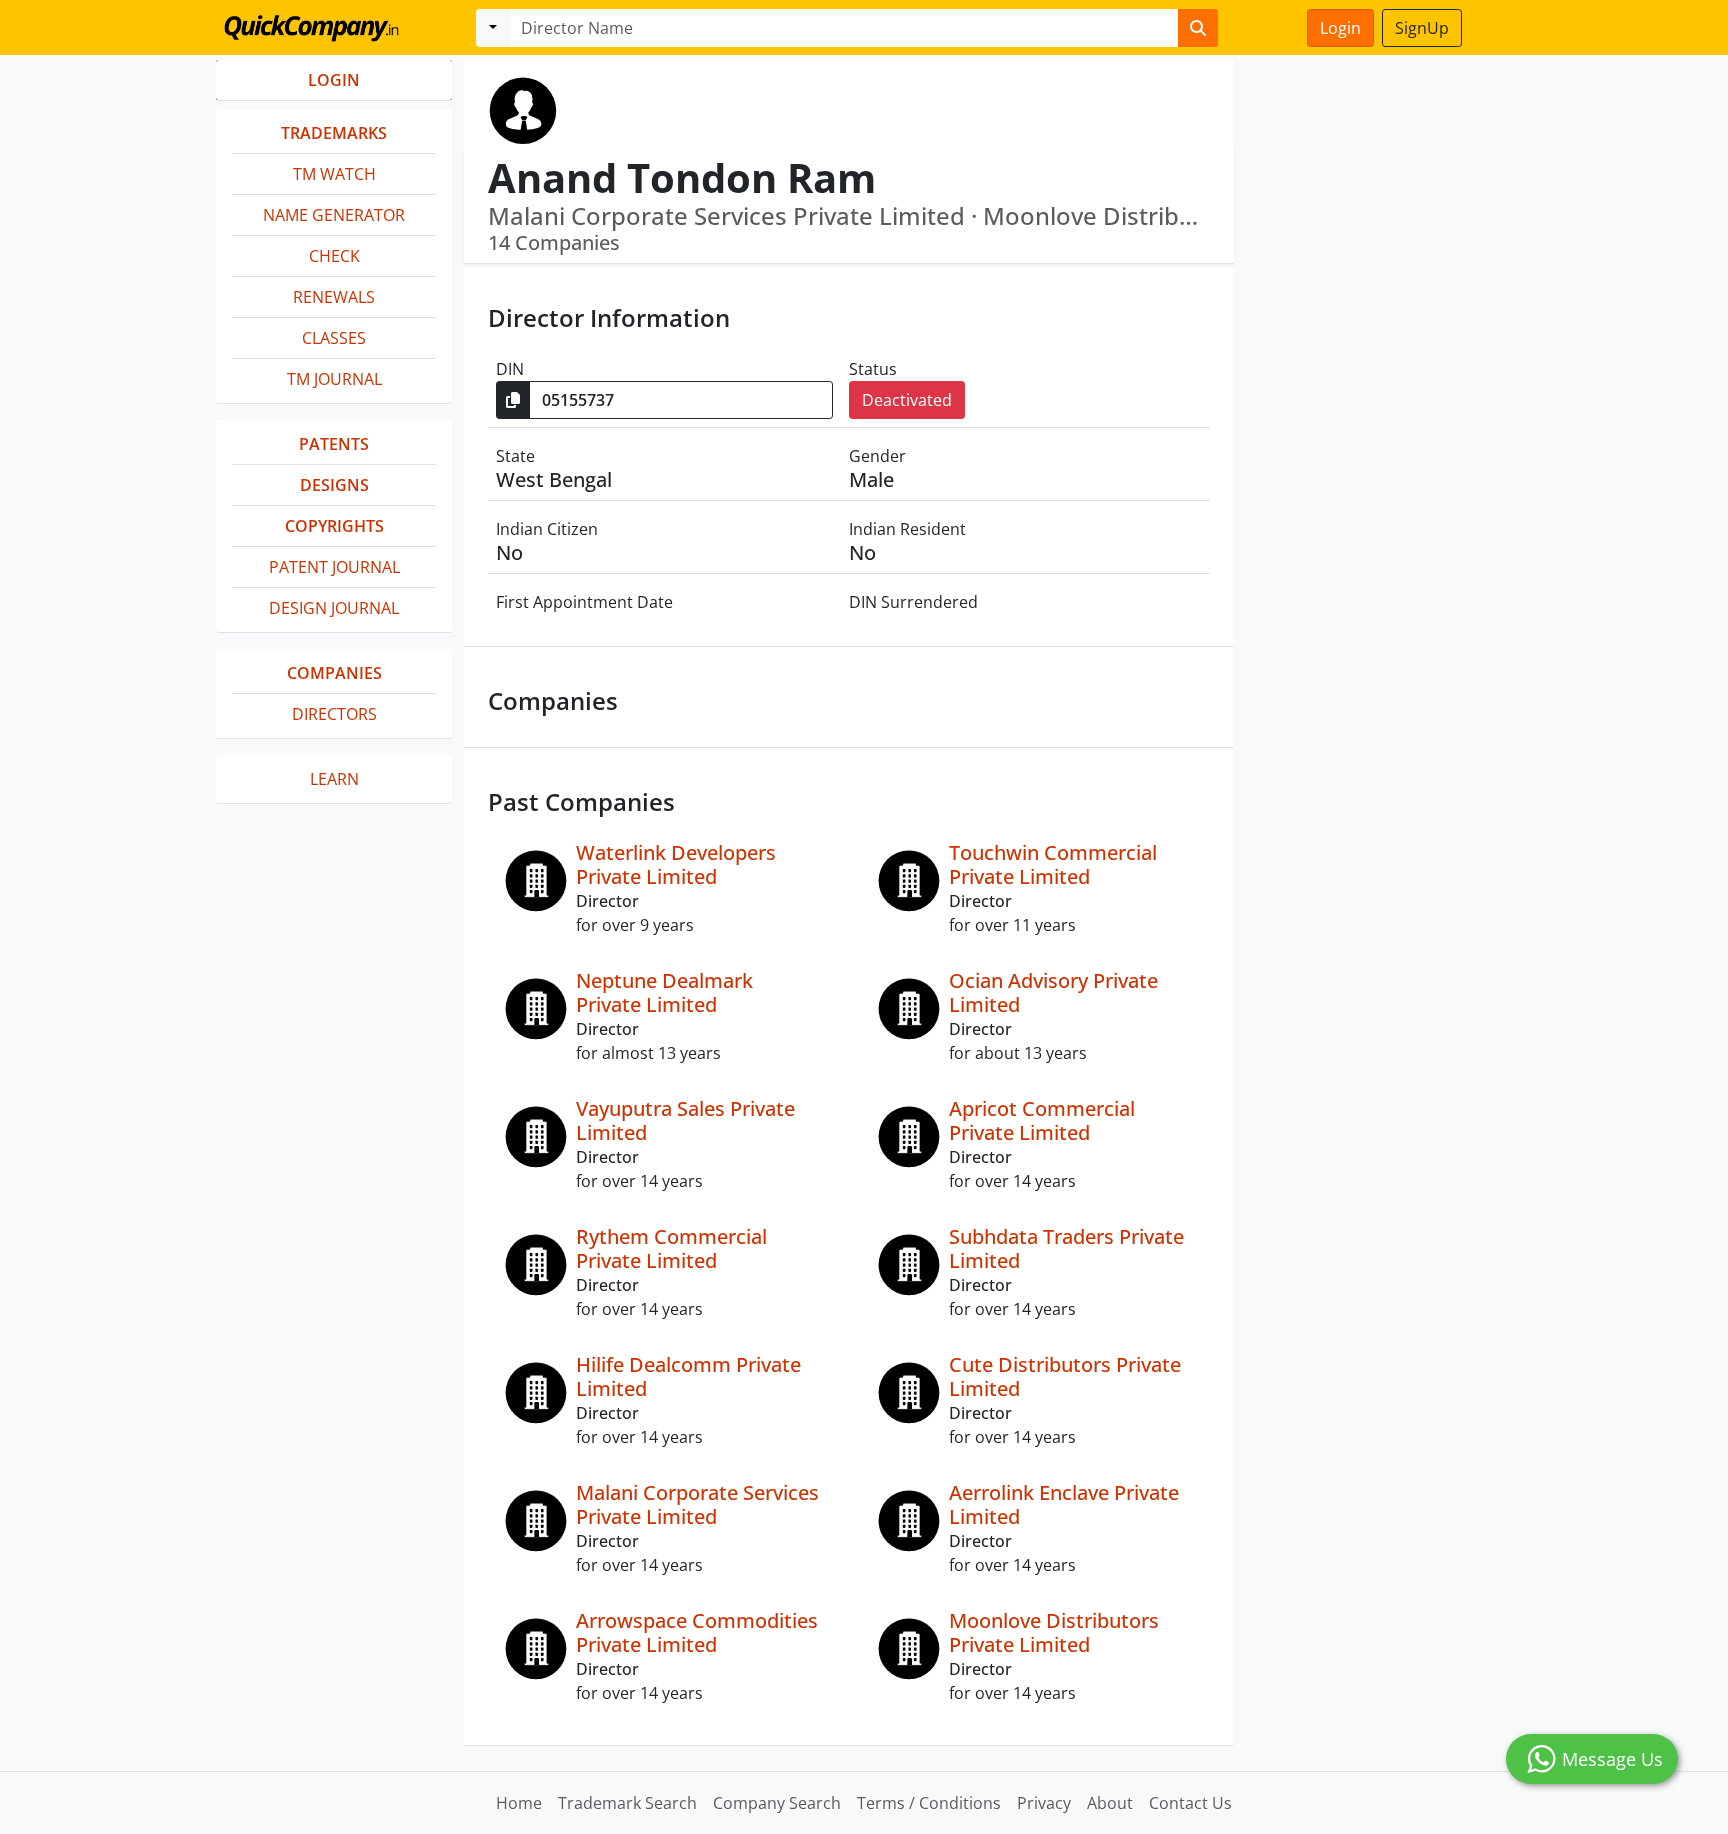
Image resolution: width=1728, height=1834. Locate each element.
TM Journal (334, 379)
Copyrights (334, 526)
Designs (334, 485)
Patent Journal (334, 567)
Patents (334, 444)
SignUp (1422, 28)
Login (1340, 28)
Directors (334, 714)
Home (519, 1803)
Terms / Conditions (929, 1803)
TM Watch (334, 174)
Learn (334, 779)
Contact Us (1190, 1803)
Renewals (334, 297)
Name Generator (334, 215)
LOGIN (334, 80)
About (1110, 1803)
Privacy (1044, 1803)
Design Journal (334, 608)
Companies (334, 673)
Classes (334, 338)
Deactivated (907, 400)
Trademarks (334, 133)
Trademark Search (627, 1803)
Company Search (777, 1803)
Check (334, 256)
